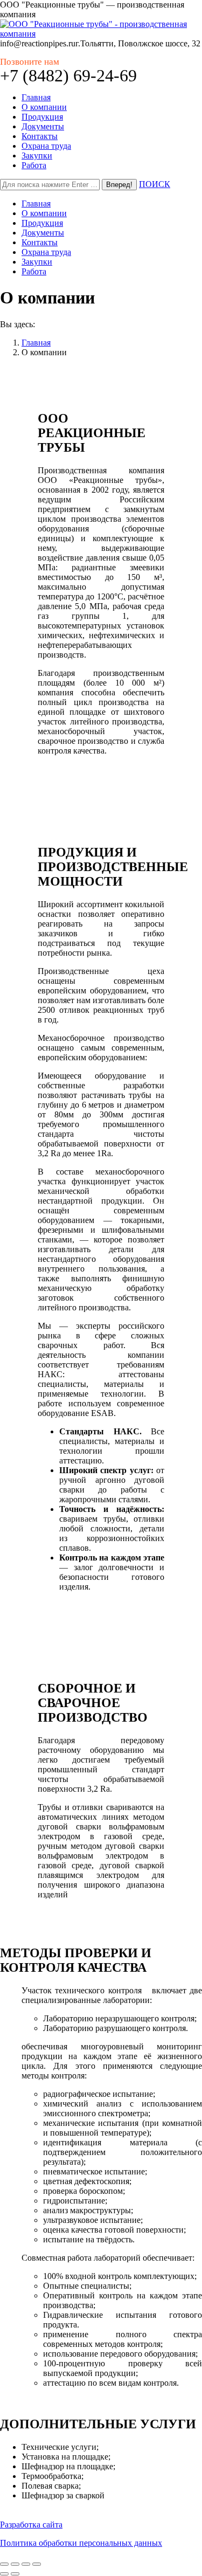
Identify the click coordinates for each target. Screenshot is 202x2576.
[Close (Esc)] (4, 2564)
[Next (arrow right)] (15, 2574)
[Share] (15, 2564)
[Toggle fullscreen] (26, 2564)
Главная (36, 343)
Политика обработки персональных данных (81, 2543)
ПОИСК (155, 184)
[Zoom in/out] (37, 2564)
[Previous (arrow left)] (4, 2574)
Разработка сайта (31, 2525)
